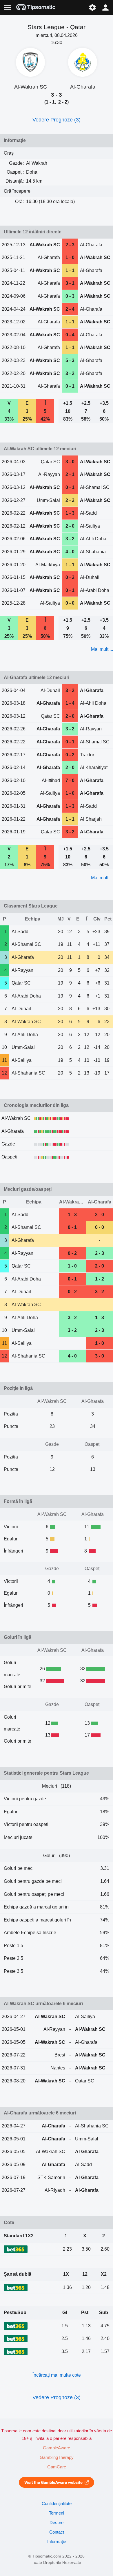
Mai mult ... (102, 649)
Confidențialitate (57, 2504)
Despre (57, 2523)
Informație (57, 2542)
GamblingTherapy (57, 2457)
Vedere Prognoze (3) (57, 120)
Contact (57, 2532)
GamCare (57, 2467)
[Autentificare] (106, 7)
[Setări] (92, 7)
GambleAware (57, 2448)
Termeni (57, 2513)
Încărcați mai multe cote (57, 2375)
